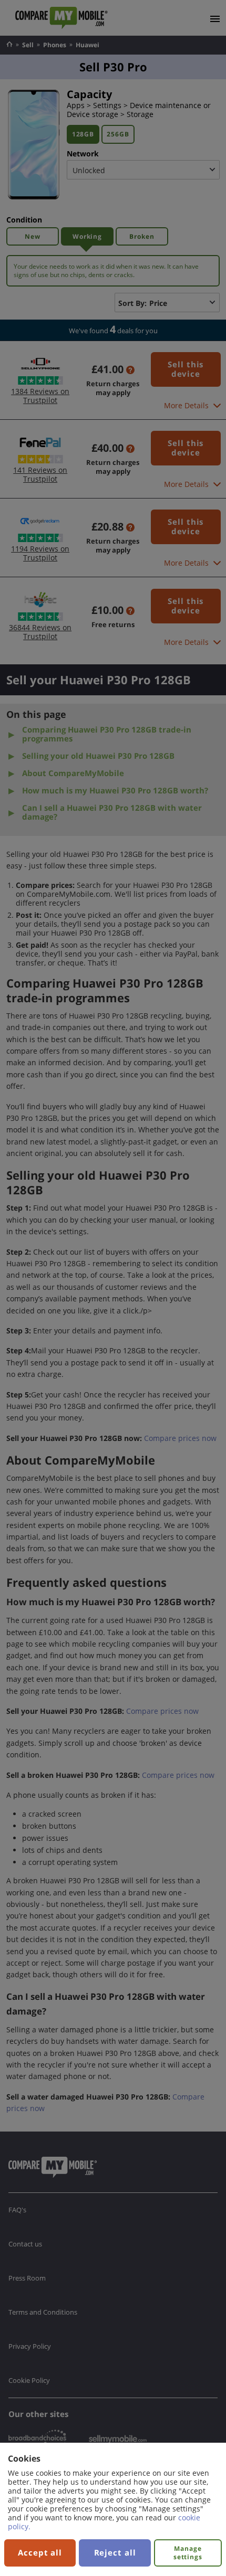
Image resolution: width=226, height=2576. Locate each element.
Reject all (115, 2552)
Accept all (40, 2552)
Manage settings (188, 2553)
